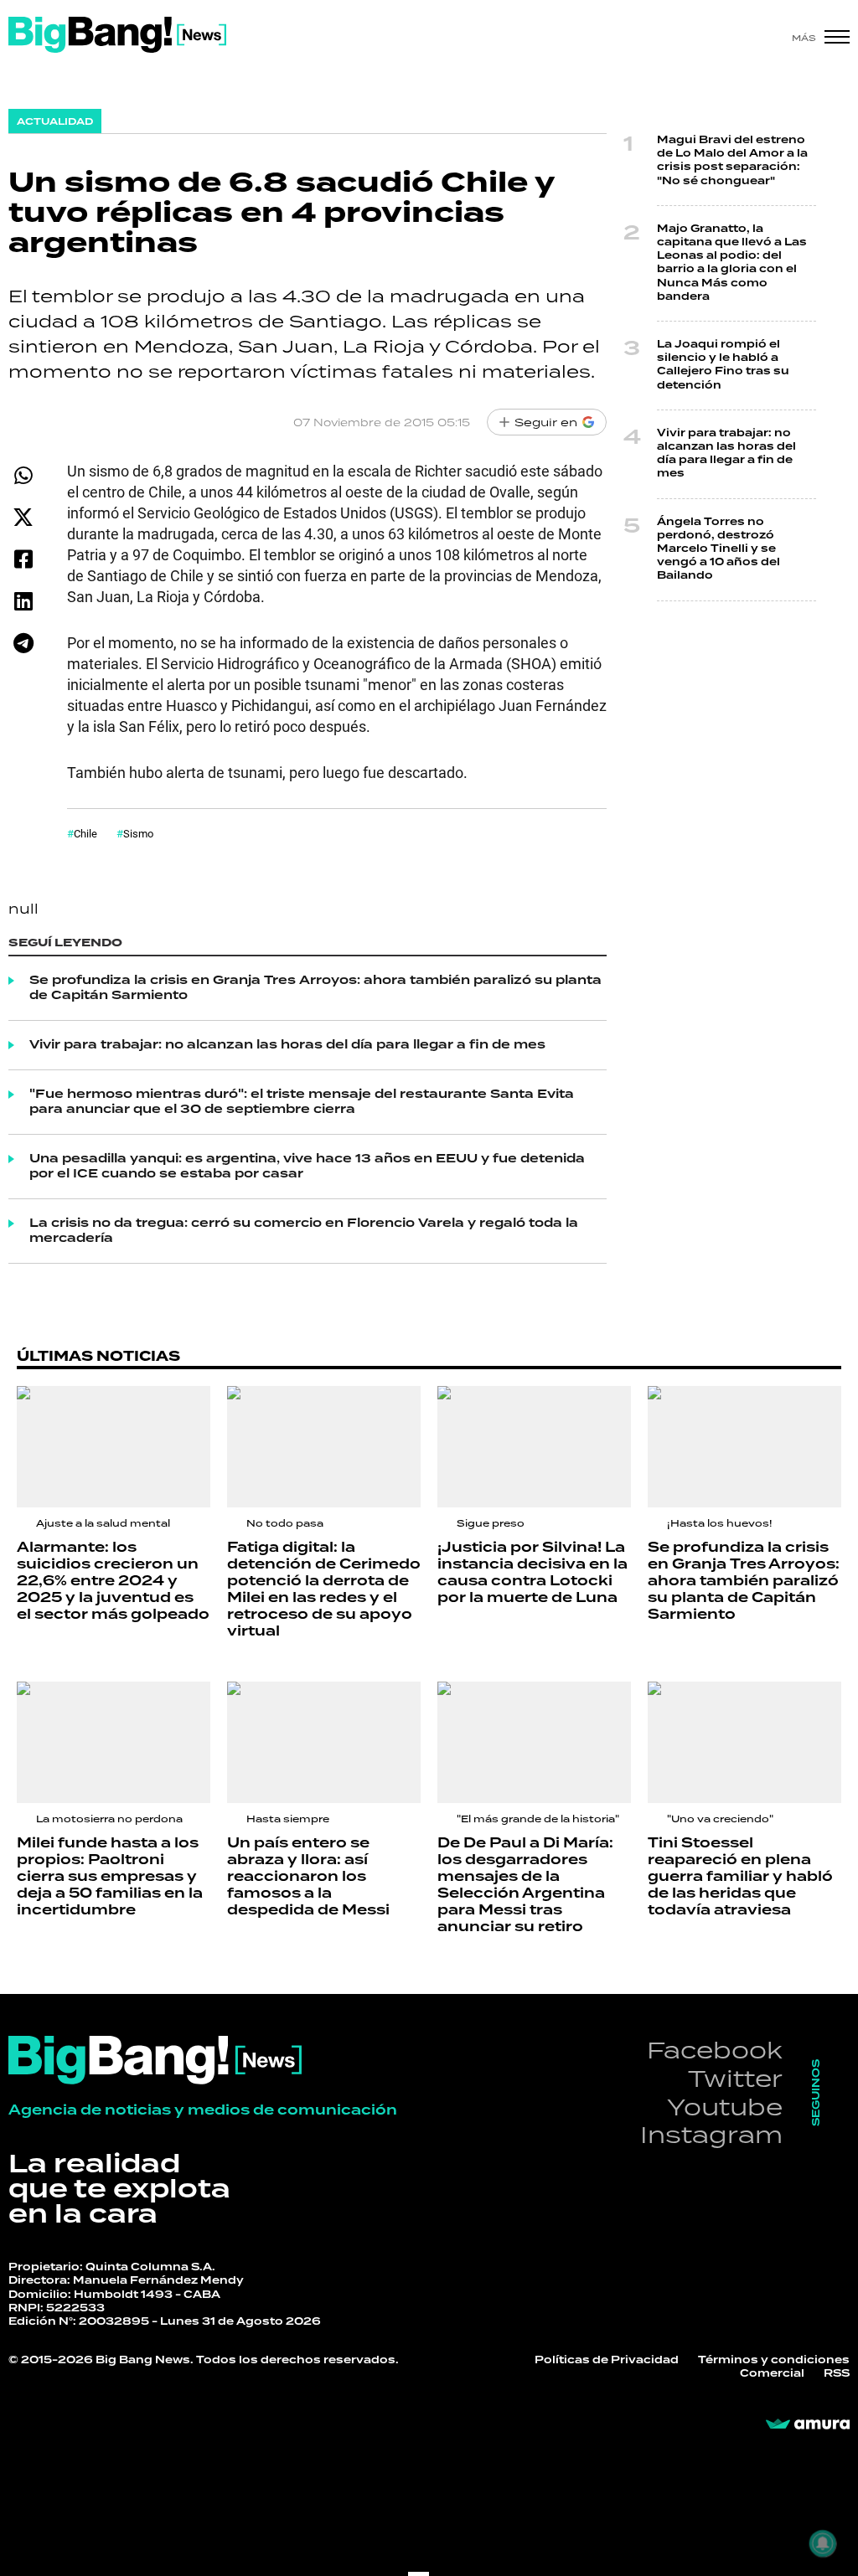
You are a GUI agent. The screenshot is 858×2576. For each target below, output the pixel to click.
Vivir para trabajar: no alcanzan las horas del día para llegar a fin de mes (287, 1045)
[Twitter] (23, 517)
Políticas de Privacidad (607, 2360)
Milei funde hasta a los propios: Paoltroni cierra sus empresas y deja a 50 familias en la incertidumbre (110, 1877)
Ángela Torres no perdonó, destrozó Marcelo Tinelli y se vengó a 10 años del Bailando (718, 549)
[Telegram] (23, 643)
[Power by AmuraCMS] (808, 2424)
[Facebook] (23, 559)
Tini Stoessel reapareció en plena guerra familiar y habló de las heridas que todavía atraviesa (740, 1877)
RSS (837, 2374)
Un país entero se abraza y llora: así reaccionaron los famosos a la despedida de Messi (308, 1877)
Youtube (725, 2107)
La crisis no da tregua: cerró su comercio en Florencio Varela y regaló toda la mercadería (304, 1231)
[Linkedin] (23, 601)
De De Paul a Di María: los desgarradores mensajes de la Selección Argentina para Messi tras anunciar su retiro (525, 1885)
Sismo (138, 833)
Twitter (735, 2078)
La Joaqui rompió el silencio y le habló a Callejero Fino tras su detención (723, 365)
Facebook (715, 2050)
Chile (85, 833)
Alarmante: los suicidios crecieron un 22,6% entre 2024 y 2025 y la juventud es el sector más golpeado (113, 1581)
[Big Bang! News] (117, 35)
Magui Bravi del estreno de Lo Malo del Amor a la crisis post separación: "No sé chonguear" (732, 161)
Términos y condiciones (774, 2360)
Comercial (772, 2374)
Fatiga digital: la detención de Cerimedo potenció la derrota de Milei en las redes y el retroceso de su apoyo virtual (324, 1589)
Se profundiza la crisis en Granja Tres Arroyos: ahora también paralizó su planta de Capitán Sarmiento (315, 988)
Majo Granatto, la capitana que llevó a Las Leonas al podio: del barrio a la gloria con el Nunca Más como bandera (732, 263)
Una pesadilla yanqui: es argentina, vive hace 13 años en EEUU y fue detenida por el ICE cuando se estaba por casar (307, 1167)
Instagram (711, 2134)
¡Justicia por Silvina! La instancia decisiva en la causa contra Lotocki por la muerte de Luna (532, 1573)
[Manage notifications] (823, 2543)
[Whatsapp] (23, 475)
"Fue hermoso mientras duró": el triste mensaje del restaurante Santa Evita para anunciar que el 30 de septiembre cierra (302, 1102)
